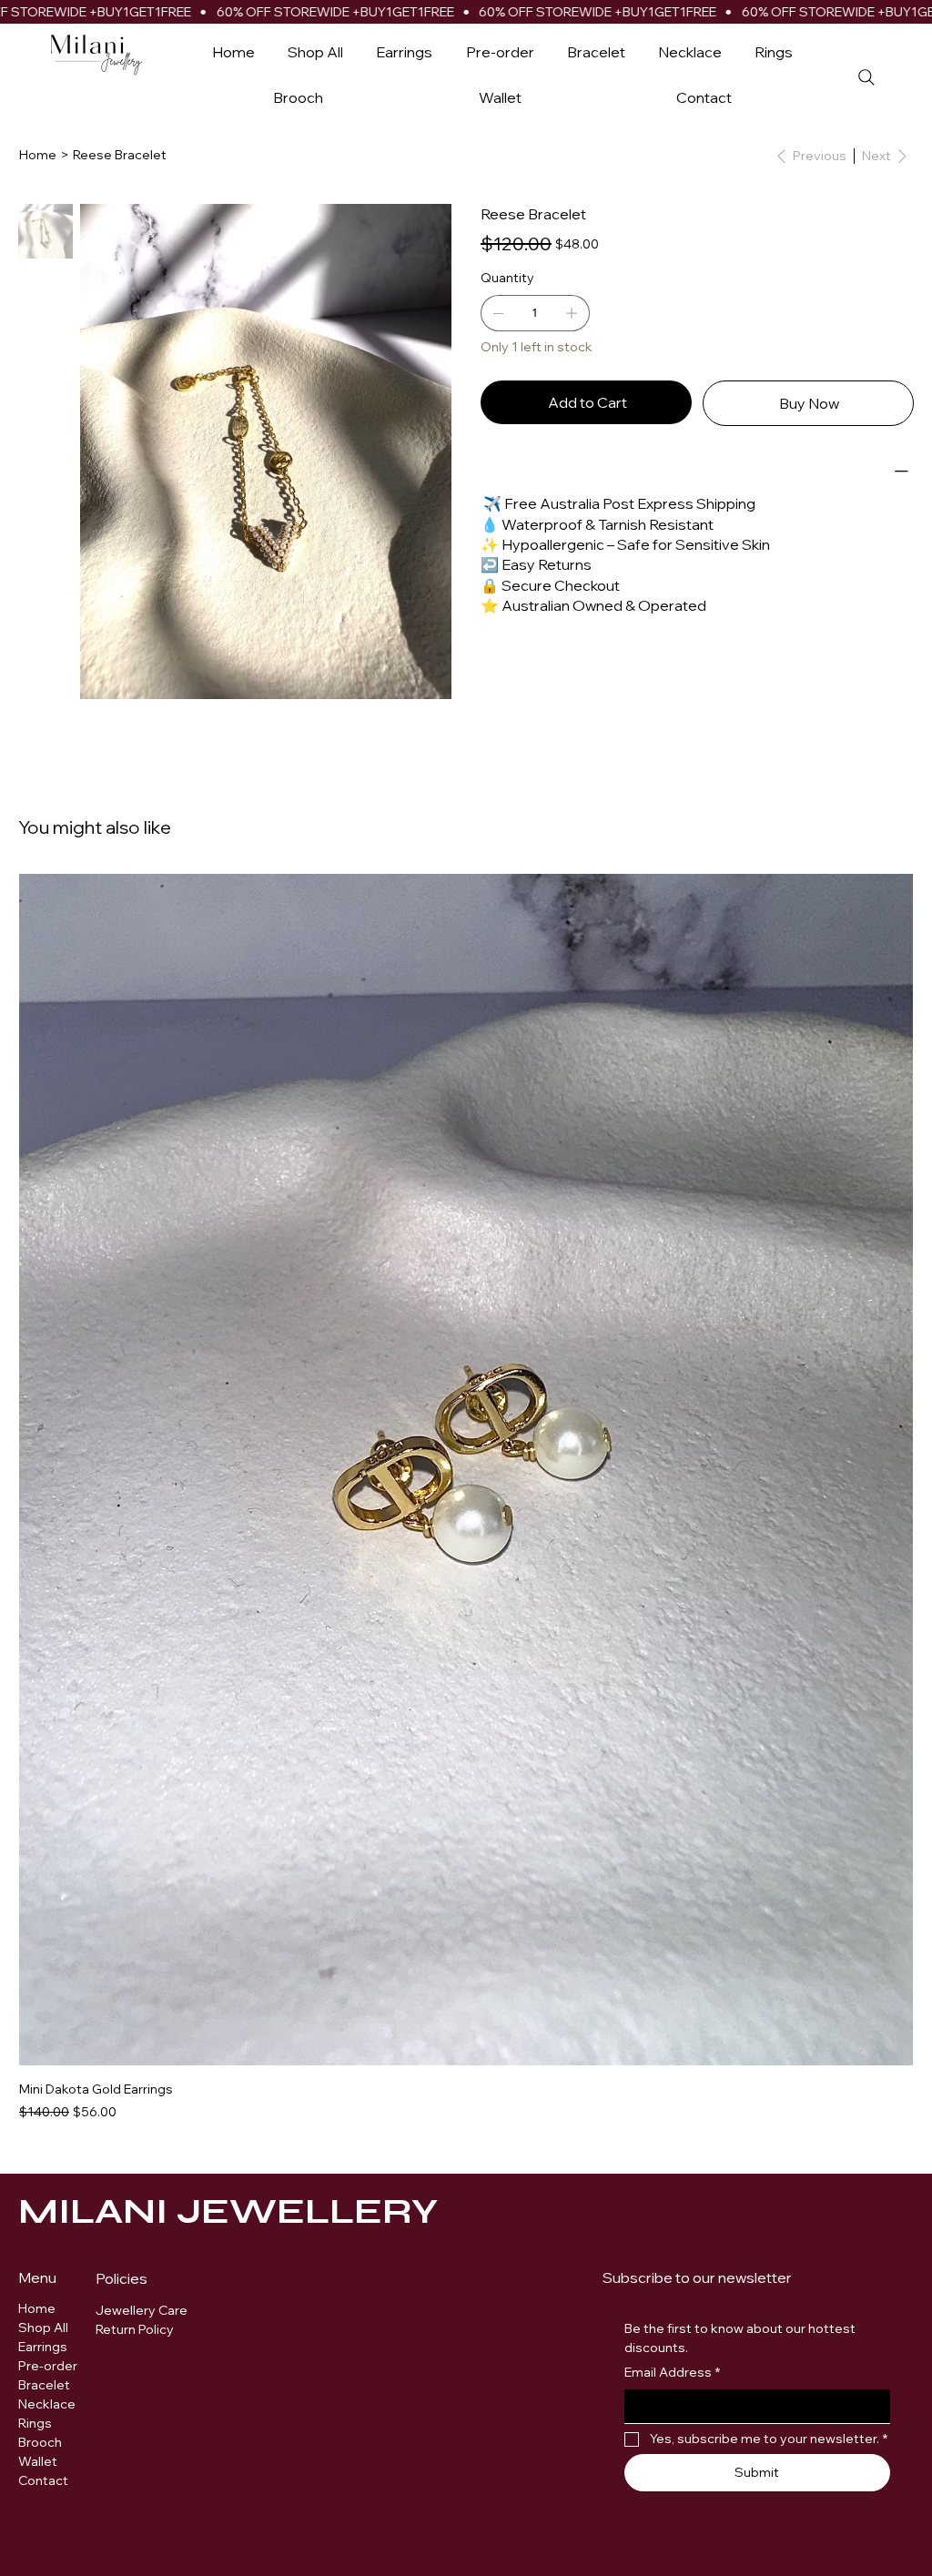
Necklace (47, 2404)
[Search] (866, 78)
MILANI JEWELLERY (228, 2211)
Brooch (40, 2442)
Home (37, 2308)
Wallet (38, 2461)
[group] (466, 1498)
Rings (35, 2423)
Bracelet (44, 2385)
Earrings (43, 2347)
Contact (43, 2480)
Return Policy (135, 2329)
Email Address (672, 2372)
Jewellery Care (143, 2310)
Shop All (43, 2328)
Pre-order (48, 2366)
